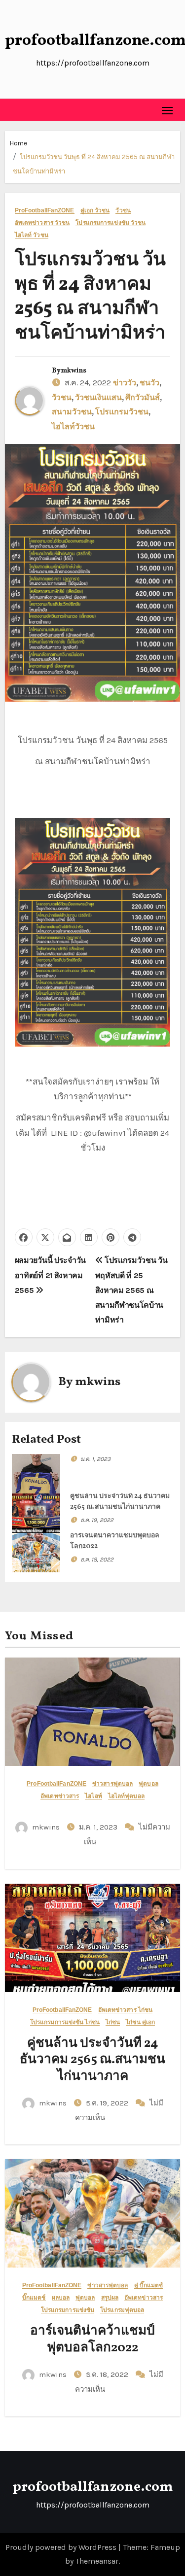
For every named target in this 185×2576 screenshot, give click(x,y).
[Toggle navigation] (167, 110)
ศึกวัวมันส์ (143, 398)
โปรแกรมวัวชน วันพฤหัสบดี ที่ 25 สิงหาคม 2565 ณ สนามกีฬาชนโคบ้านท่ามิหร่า (131, 1290)
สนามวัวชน (72, 412)
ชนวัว (149, 383)
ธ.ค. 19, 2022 (97, 1520)
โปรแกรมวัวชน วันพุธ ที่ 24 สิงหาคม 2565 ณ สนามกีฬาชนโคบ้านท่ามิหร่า (90, 297)
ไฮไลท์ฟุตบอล (126, 1796)
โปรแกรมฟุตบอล (122, 2310)
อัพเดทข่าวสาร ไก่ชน (126, 2010)
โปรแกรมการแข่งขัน (68, 2310)
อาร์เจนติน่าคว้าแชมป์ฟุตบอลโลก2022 (92, 2339)
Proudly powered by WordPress (62, 2547)
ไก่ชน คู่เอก (140, 2022)
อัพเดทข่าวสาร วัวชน (42, 223)
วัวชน (123, 211)
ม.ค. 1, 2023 (95, 1459)
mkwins (74, 371)
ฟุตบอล (148, 1784)
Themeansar (97, 2561)
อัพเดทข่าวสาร (60, 1796)
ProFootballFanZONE (45, 211)
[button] (13, 110)
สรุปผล (110, 2298)
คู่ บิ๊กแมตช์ (149, 2286)
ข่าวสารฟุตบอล (112, 1784)
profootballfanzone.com (92, 2487)
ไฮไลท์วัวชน (73, 427)
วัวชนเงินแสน (98, 398)
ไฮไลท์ (93, 1796)
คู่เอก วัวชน (95, 211)
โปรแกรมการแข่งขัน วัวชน (111, 223)
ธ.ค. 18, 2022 (97, 1559)
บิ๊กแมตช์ (34, 2298)
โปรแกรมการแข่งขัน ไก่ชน (65, 2022)
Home (18, 143)
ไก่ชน (113, 2022)
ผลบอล (61, 2298)
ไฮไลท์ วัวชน (32, 235)
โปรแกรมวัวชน (122, 412)
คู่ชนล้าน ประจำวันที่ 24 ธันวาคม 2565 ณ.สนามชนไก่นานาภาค (92, 2060)
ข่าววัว (125, 383)
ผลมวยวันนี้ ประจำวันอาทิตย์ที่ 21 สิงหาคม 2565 (50, 1275)
